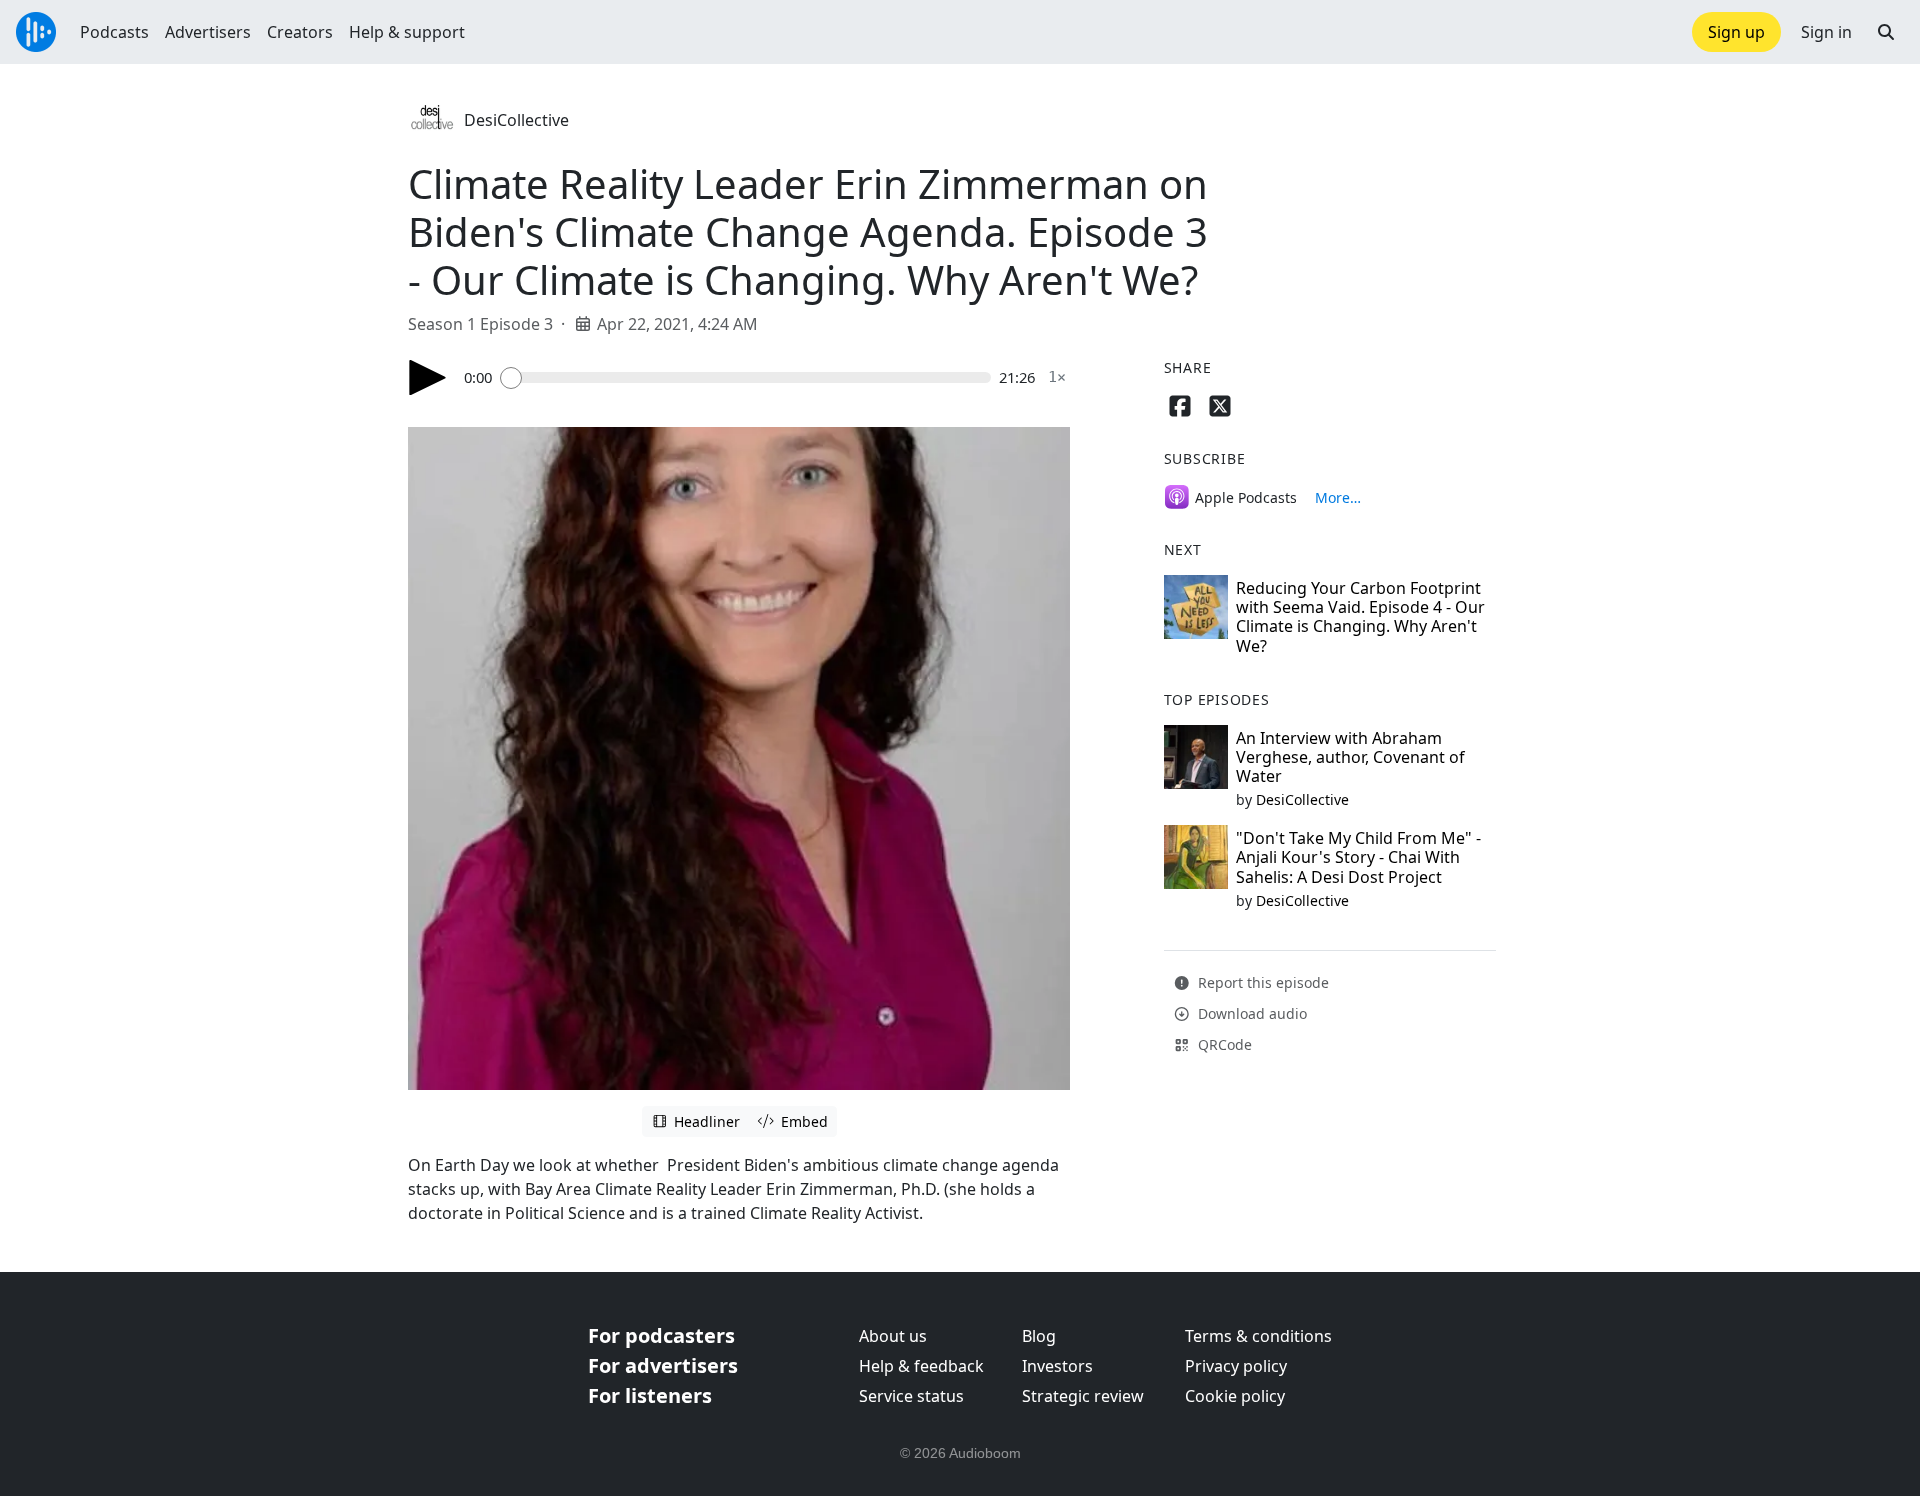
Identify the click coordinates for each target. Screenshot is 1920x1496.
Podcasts (114, 32)
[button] (1886, 32)
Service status (911, 1396)
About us (893, 1336)
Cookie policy (1235, 1396)
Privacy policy (1236, 1366)
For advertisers (663, 1365)
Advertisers (208, 32)
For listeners (650, 1395)
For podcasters (661, 1335)
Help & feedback (921, 1366)
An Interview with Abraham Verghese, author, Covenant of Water (1350, 757)
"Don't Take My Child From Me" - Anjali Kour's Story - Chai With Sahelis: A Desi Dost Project (1358, 857)
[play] (428, 377)
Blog (1039, 1336)
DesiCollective (516, 120)
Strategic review (1083, 1396)
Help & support (407, 32)
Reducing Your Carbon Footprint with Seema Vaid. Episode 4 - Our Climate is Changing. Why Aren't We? (1360, 617)
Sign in (1826, 32)
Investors (1057, 1366)
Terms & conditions (1258, 1336)
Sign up (1736, 32)
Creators (300, 32)
